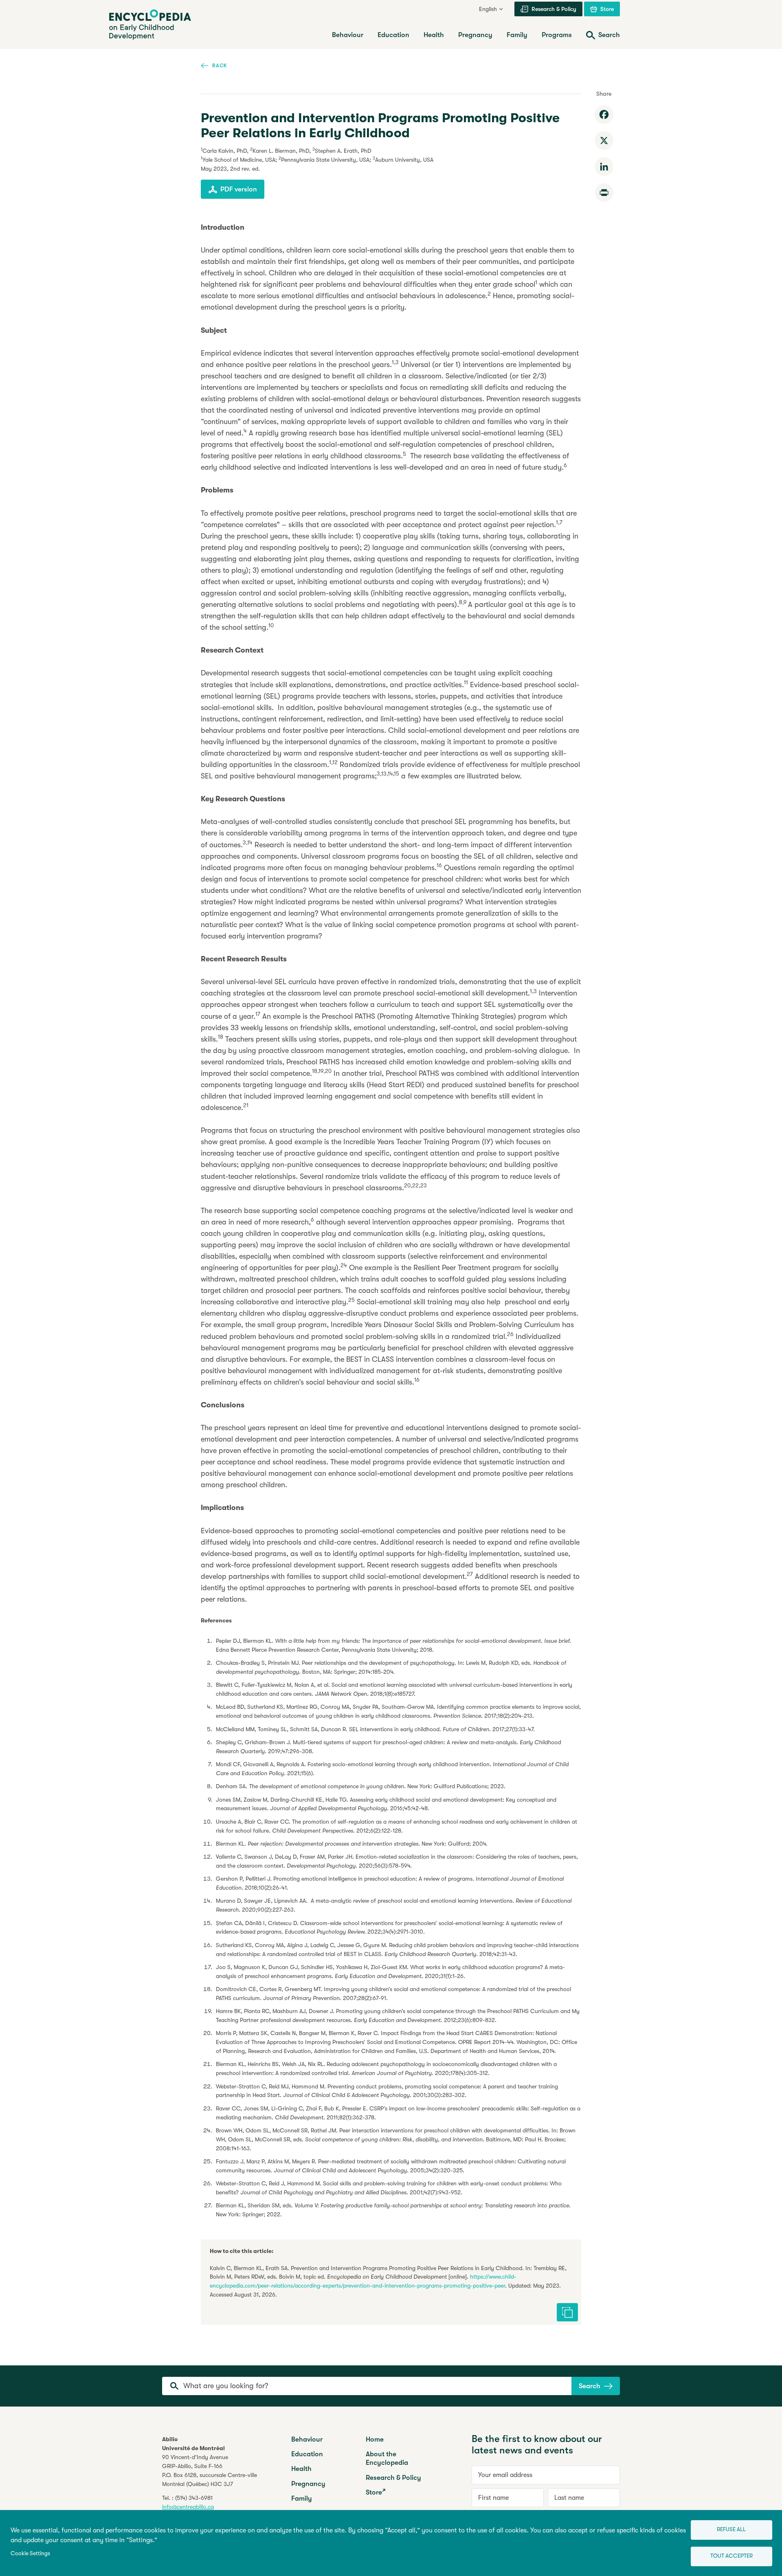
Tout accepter (731, 2556)
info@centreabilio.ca (188, 2507)
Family (302, 2498)
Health (301, 2469)
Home (375, 2439)
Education (307, 2454)
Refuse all (731, 2529)
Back (220, 65)
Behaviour (307, 2439)
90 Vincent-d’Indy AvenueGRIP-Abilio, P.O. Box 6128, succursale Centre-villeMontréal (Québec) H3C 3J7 (210, 2470)
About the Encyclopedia (387, 2458)
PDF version (239, 189)
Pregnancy (308, 2484)
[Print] (604, 193)
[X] (604, 141)
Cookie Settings (30, 2553)
